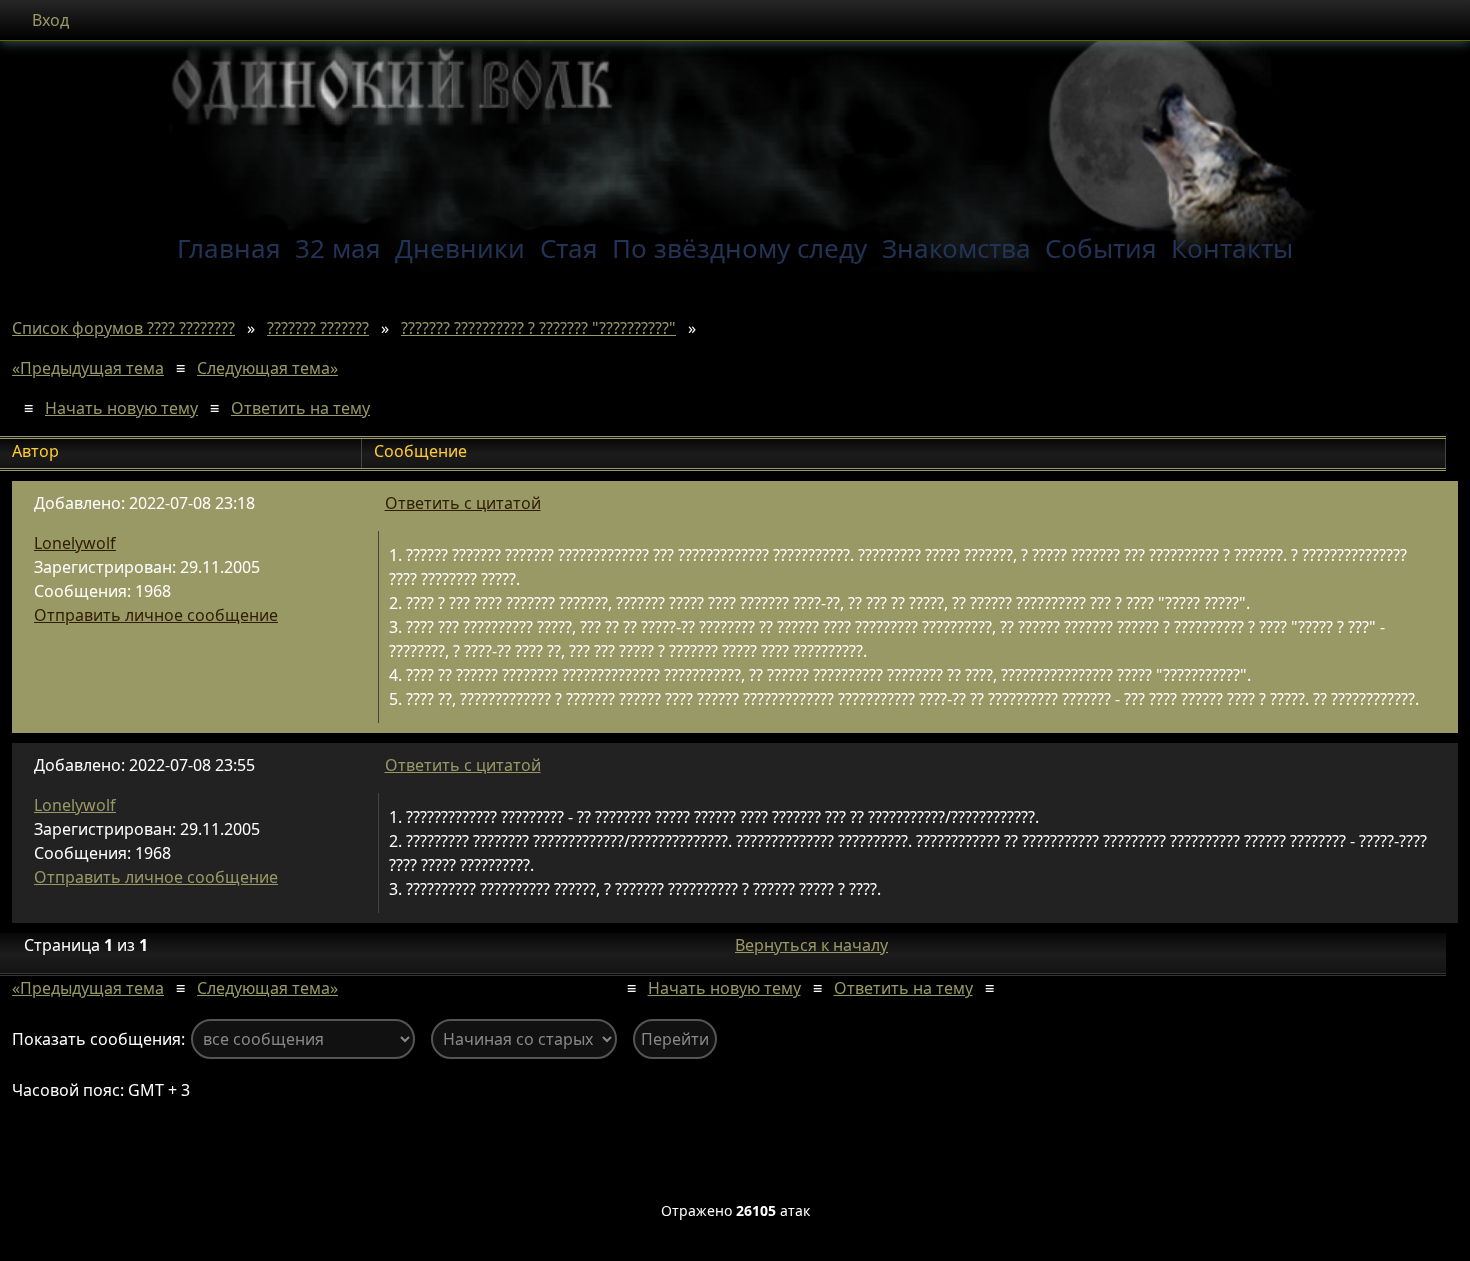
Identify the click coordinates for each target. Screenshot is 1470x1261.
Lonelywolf (75, 543)
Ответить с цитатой (463, 503)
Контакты (1232, 248)
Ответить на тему (300, 408)
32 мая (338, 248)
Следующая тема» (267, 368)
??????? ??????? (318, 328)
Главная (229, 248)
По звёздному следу (739, 248)
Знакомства (956, 248)
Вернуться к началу (811, 945)
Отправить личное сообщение (156, 615)
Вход (50, 20)
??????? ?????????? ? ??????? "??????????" (538, 328)
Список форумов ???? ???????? (123, 328)
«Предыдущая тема (88, 368)
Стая (569, 248)
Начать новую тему (121, 408)
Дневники (460, 248)
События (1101, 248)
